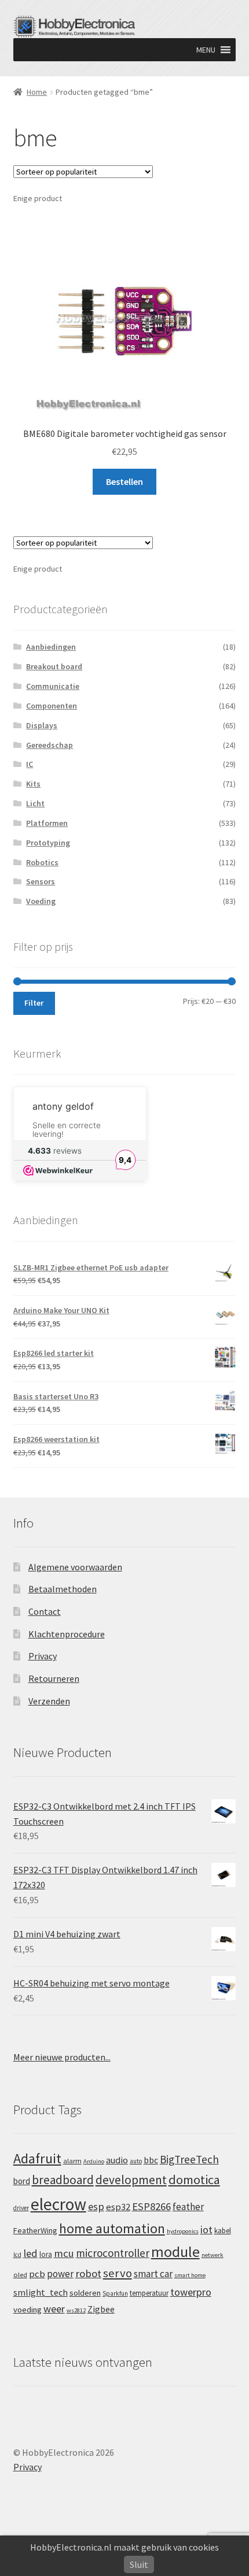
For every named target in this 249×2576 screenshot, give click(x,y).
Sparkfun (115, 2293)
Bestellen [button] (124, 481)
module (175, 2252)
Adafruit (37, 2158)
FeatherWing (35, 2230)
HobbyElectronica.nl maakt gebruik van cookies (124, 2547)
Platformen (47, 823)
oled (20, 2275)
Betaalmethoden (63, 1589)
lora (46, 2254)
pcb (37, 2274)
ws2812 (76, 2310)
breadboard (63, 2180)
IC (30, 764)
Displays (42, 725)
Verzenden (49, 1701)
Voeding (41, 901)
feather (188, 2207)
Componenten (52, 706)
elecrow (58, 2204)
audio (117, 2160)
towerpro (191, 2292)
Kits (33, 784)
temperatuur (149, 2293)
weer (54, 2309)
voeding (28, 2310)
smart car (153, 2274)
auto (136, 2161)
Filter (34, 1003)
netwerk (213, 2255)
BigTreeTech (189, 2159)
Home (37, 92)
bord (22, 2181)
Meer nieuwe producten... (62, 2057)
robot (88, 2273)
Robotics (42, 862)
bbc (151, 2160)
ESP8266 (151, 2206)
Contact (45, 1611)
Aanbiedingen (51, 647)
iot (206, 2230)
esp (96, 2206)
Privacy (43, 1656)
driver (21, 2208)
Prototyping (48, 843)
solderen (85, 2293)
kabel (223, 2230)
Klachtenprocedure (67, 1634)
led (30, 2253)
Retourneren (54, 1678)
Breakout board (54, 666)
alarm (72, 2161)
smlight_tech (41, 2292)
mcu (64, 2253)
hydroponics (183, 2231)
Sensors (41, 881)
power (60, 2274)
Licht (35, 803)
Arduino (94, 2161)
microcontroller (113, 2253)
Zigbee (101, 2309)
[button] (206, 50)
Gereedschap (50, 745)
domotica (194, 2180)
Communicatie (53, 686)
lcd (17, 2255)
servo (118, 2273)
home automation (112, 2228)
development (131, 2180)
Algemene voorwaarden (75, 1567)
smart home (190, 2275)
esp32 (118, 2207)
